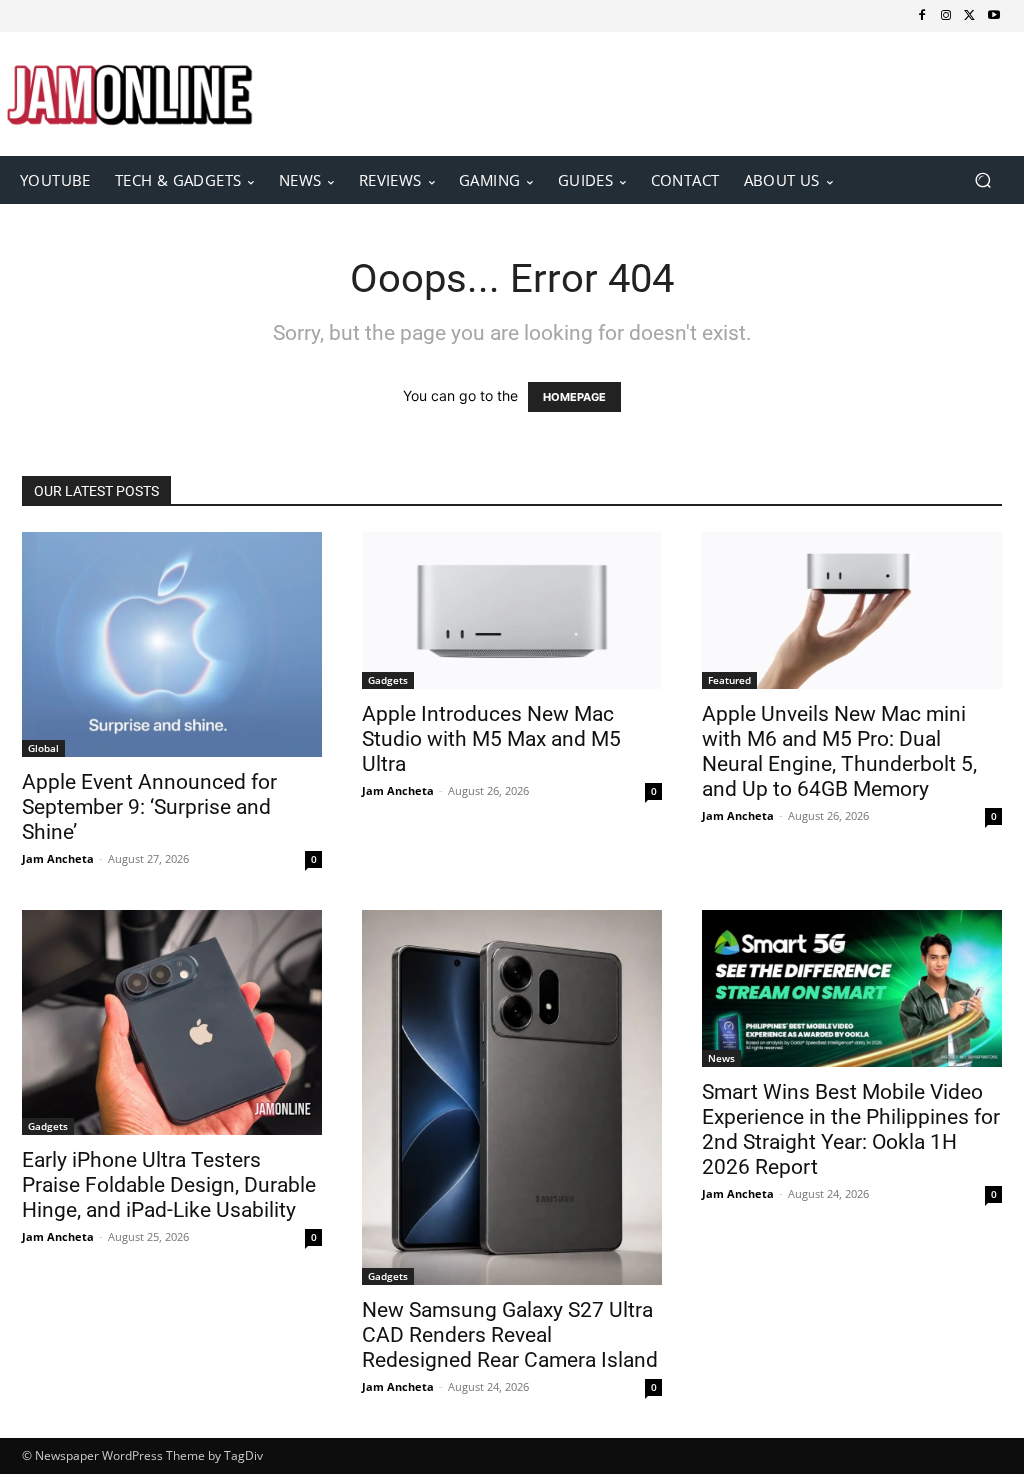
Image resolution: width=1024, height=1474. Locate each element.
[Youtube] (994, 16)
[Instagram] (946, 16)
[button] (982, 179)
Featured (729, 680)
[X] (970, 16)
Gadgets (388, 680)
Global (43, 748)
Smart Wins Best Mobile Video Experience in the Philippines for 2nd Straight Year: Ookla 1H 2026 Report (851, 1129)
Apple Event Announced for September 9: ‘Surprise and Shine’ (149, 807)
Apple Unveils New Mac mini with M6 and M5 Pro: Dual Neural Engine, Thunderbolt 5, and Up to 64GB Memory (839, 751)
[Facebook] (922, 16)
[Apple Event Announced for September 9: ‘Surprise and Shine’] (172, 644)
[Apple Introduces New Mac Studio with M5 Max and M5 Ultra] (512, 610)
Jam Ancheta (58, 858)
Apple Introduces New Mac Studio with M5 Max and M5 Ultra (491, 739)
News (721, 1058)
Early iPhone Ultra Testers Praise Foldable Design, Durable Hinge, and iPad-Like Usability (169, 1185)
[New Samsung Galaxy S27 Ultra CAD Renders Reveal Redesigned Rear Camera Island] (512, 1097)
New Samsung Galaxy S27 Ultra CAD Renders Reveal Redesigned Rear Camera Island (510, 1335)
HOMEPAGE (574, 397)
